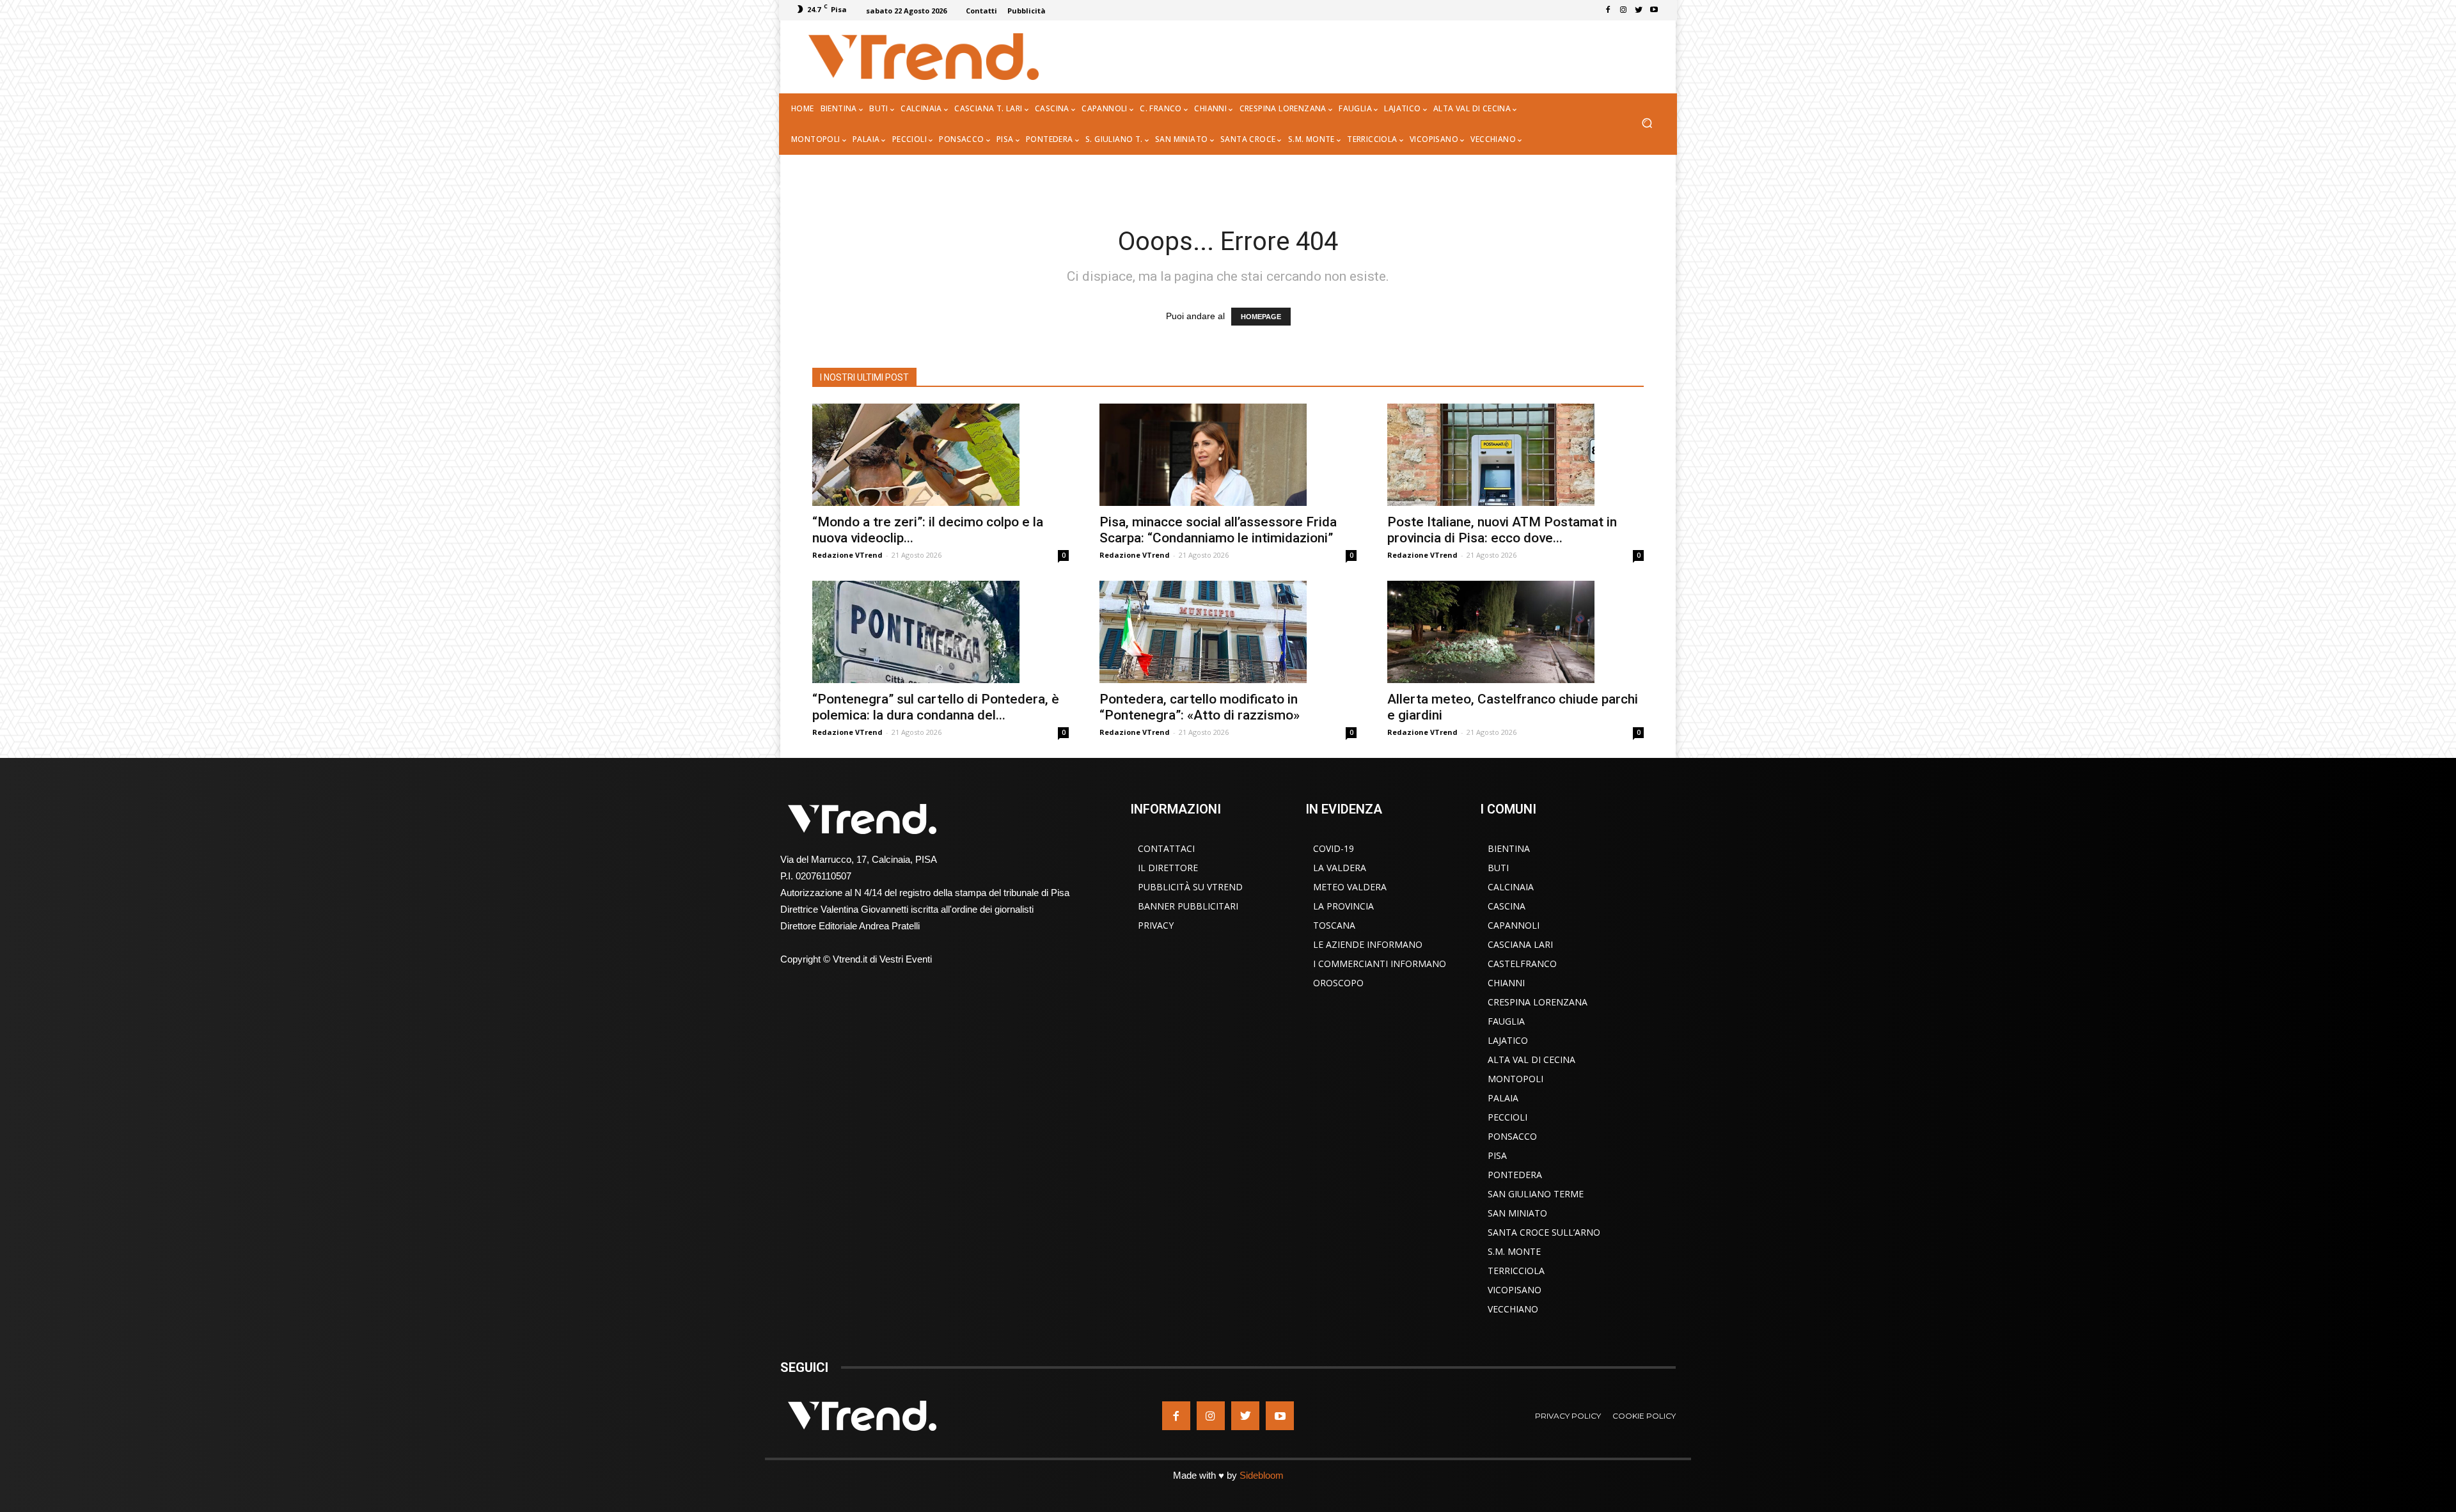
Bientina (1509, 848)
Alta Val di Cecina (1531, 1059)
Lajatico (1508, 1040)
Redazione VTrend (847, 555)
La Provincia (1343, 906)
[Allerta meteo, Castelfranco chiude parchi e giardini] (1515, 632)
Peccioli (1507, 1117)
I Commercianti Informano (1380, 964)
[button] (1647, 124)
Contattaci (1166, 848)
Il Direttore (1168, 868)
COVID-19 (1334, 848)
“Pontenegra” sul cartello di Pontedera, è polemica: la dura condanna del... (936, 707)
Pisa (1497, 1155)
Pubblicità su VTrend (1190, 887)
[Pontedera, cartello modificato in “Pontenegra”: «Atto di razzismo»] (1228, 632)
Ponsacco (1512, 1136)
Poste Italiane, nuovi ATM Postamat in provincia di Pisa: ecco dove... (1502, 530)
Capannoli (1514, 925)
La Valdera (1340, 868)
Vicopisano (1515, 1290)
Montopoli (1515, 1079)
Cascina (1507, 906)
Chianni (1506, 983)
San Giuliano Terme (1536, 1194)
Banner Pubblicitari (1188, 906)
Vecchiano (1513, 1309)
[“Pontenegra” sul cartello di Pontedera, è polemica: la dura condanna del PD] (941, 632)
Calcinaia (1511, 887)
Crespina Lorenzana (1538, 1002)
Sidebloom (1262, 1475)
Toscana (1334, 925)
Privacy (1156, 925)
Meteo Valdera (1350, 887)
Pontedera (1515, 1175)
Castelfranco (1522, 964)
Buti (1498, 868)
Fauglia (1506, 1021)
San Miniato (1517, 1213)
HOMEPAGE (1261, 317)
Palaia (1503, 1098)
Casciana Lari (1520, 944)
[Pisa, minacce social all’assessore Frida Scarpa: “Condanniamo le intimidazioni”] (1228, 455)
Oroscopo (1338, 983)
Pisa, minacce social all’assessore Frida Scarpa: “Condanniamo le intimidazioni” (1218, 530)
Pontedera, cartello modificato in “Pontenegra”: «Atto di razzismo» (1200, 707)
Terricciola (1516, 1271)
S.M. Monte (1514, 1251)
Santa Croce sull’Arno (1544, 1232)
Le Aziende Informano (1368, 944)
